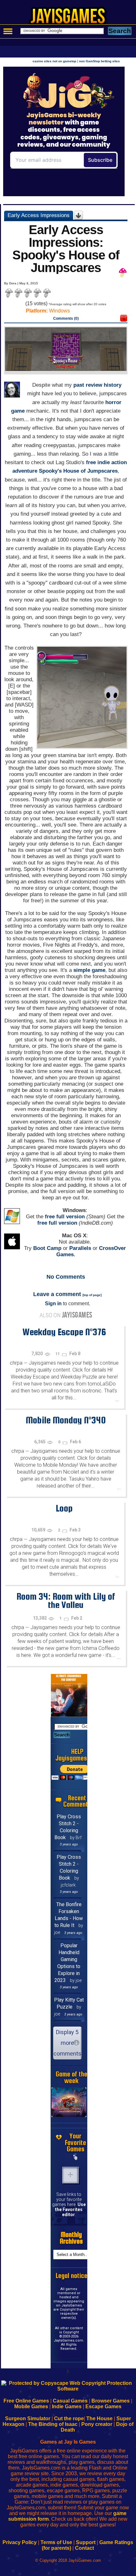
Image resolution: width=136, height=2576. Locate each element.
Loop (64, 1508)
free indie (98, 462)
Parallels (80, 1248)
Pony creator (97, 2424)
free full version (65, 1217)
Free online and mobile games (71, 18)
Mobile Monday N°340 (66, 1420)
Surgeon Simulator (28, 2418)
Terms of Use (56, 2542)
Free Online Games (26, 2401)
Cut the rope (69, 2418)
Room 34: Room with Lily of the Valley (66, 1600)
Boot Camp (47, 1248)
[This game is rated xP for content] (124, 320)
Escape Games (103, 2406)
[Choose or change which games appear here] (76, 2157)
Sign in (53, 1303)
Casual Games (70, 2401)
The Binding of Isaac (53, 2424)
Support (86, 2542)
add (71, 2175)
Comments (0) (66, 318)
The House (99, 2418)
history (113, 385)
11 (58, 1354)
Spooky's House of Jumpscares (78, 471)
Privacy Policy (20, 2542)
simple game (89, 970)
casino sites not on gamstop (54, 61)
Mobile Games (31, 2406)
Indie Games (67, 2406)
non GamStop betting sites (99, 61)
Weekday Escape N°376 (64, 1332)
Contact (84, 2548)
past (79, 385)
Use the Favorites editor (70, 2209)
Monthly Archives (71, 2238)
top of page (92, 1295)
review (94, 385)
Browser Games (111, 2401)
